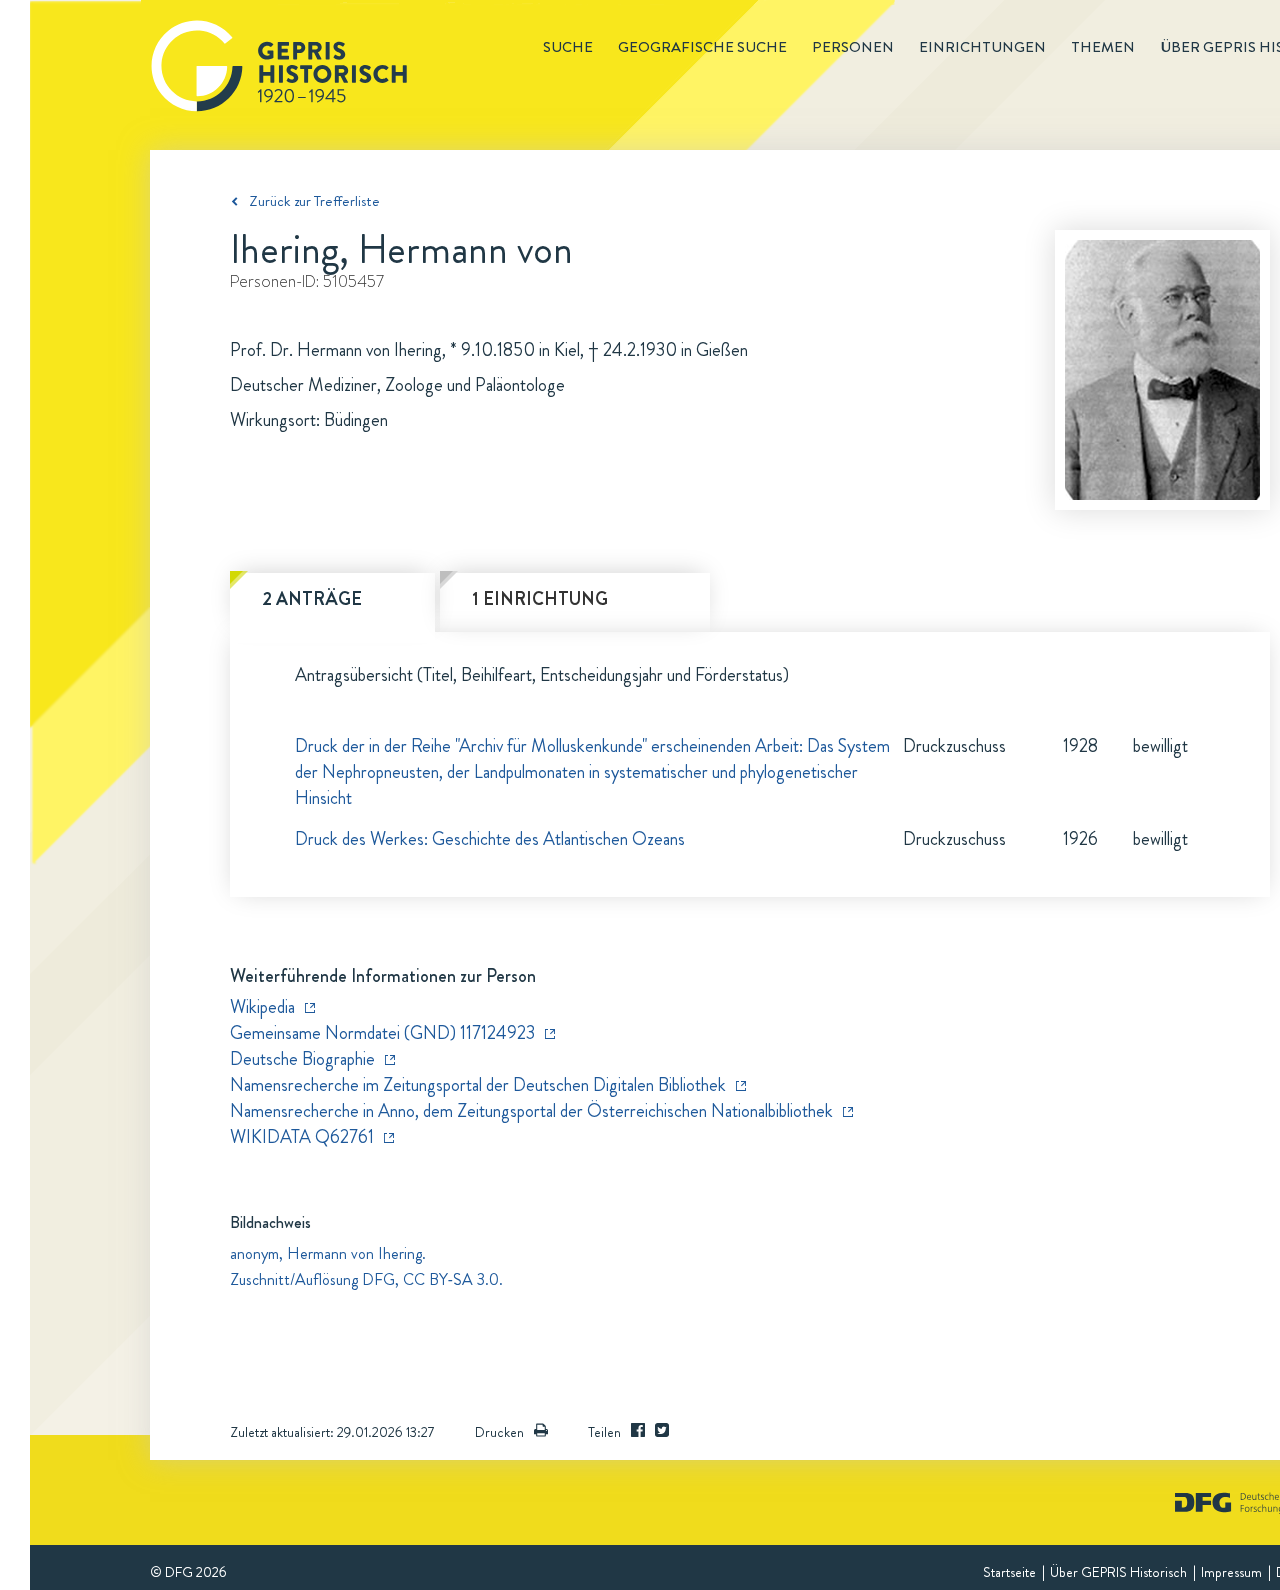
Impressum (1231, 1572)
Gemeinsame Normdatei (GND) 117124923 (382, 1033)
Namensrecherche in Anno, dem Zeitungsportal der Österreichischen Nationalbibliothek (531, 1111)
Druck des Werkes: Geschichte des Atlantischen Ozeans (490, 839)
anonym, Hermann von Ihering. (328, 1253)
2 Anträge (312, 599)
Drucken (499, 1432)
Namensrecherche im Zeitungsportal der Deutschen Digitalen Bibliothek (478, 1085)
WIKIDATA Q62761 (302, 1137)
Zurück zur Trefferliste (314, 201)
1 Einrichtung (540, 599)
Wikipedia (262, 1007)
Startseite (1009, 1572)
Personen (853, 47)
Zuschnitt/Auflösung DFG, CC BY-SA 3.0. (366, 1279)
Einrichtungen (982, 47)
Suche (568, 47)
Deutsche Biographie (302, 1059)
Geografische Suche (702, 47)
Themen (1103, 47)
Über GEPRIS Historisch (1118, 1572)
